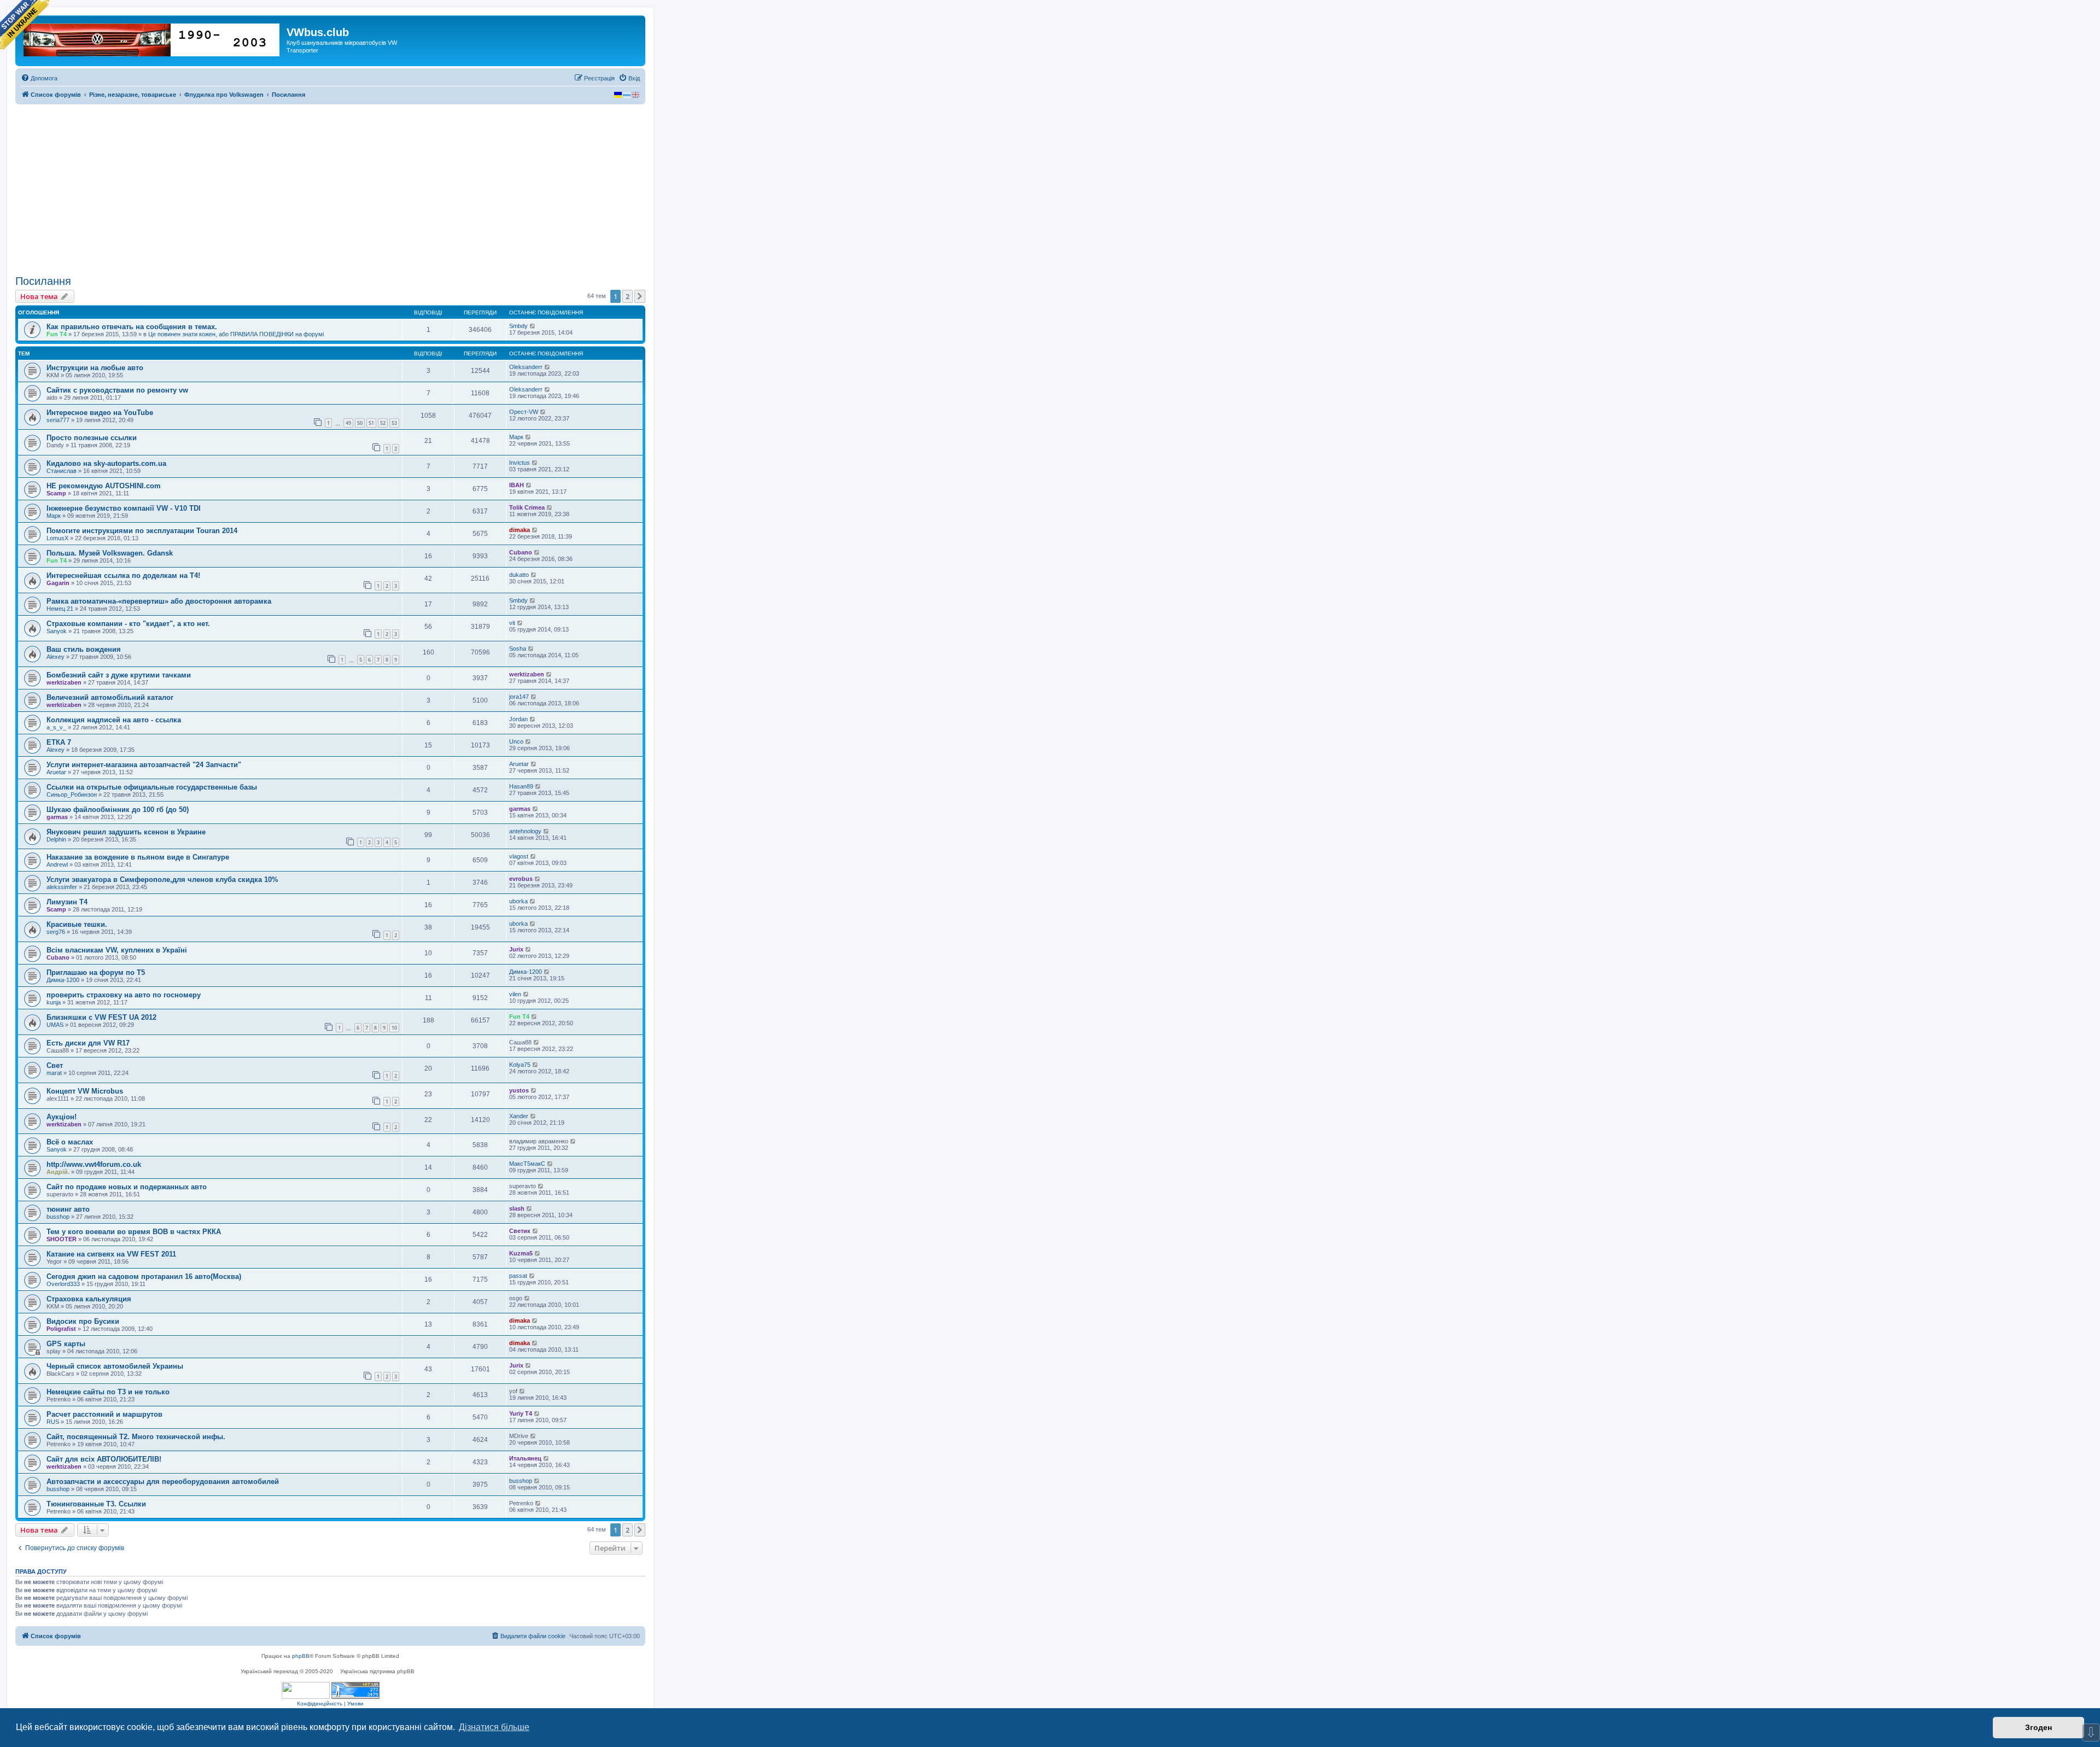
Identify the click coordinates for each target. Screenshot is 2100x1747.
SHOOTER (62, 1239)
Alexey (56, 657)
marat (54, 1073)
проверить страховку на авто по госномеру (124, 995)
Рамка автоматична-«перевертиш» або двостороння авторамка (159, 601)
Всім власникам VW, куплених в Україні (117, 950)
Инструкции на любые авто (95, 368)
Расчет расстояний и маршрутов (104, 1414)
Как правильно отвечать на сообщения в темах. (132, 327)
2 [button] (628, 296)
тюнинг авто (68, 1209)
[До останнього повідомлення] (533, 326)
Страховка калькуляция (89, 1299)
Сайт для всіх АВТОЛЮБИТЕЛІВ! (104, 1459)
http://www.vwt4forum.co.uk (94, 1164)
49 (348, 423)
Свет (55, 1065)
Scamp (56, 493)
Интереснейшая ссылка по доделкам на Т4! (123, 575)
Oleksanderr (526, 367)
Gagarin (58, 583)
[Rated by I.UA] (306, 1690)
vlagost (519, 856)
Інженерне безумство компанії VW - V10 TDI (124, 508)
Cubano (521, 552)
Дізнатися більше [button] (494, 1727)
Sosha (518, 648)
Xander (519, 1116)
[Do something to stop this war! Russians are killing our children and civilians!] (25, 25)
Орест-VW (524, 412)
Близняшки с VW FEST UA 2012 (101, 1017)
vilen (515, 994)
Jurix (516, 949)
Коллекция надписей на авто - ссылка (114, 720)
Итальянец (525, 1458)
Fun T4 (57, 334)
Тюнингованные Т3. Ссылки (96, 1504)
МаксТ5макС (527, 1164)
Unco (516, 741)
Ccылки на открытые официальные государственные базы (152, 787)
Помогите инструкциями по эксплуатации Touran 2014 (142, 531)
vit (512, 623)
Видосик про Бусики (83, 1321)
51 (371, 423)
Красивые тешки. (77, 924)
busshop (58, 1217)
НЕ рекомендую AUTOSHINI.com (104, 486)
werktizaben (64, 682)
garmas (57, 817)
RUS (53, 1422)
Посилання (43, 281)
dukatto (519, 575)
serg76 (56, 932)
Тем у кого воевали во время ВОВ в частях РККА (134, 1232)
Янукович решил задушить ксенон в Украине (126, 832)
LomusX (57, 538)
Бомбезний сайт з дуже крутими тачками (119, 675)
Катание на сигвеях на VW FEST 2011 (111, 1254)
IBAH (517, 485)
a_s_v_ (56, 727)
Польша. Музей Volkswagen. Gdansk (110, 553)
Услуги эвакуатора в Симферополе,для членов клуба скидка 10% (162, 880)
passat (518, 1276)
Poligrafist (61, 1329)
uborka (518, 901)
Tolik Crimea (527, 507)
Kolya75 (520, 1065)
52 (383, 423)
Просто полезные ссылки (92, 438)
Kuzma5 (521, 1253)
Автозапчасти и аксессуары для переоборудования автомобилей (163, 1482)
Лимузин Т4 (67, 902)
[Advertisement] (330, 190)
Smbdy (518, 326)
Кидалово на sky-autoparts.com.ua (106, 463)
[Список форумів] (152, 38)
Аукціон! (62, 1117)
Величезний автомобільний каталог (110, 697)
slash (517, 1208)
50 (360, 423)
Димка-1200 (63, 980)
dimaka (520, 530)
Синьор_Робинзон (72, 794)
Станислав (62, 471)
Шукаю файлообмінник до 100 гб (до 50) (118, 810)
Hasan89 (521, 786)
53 (394, 423)
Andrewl (57, 864)
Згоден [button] (2038, 1727)
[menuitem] (39, 78)
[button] (640, 296)
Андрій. (58, 1172)
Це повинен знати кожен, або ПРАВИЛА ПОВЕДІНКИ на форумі (236, 334)
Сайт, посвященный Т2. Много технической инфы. (136, 1437)
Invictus (520, 463)
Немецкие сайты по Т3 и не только (108, 1392)
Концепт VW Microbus (85, 1091)
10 (394, 1028)
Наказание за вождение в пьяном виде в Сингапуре (138, 857)
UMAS (55, 1025)
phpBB (301, 1656)
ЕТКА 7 (59, 742)
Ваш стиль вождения (84, 649)
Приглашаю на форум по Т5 (96, 972)
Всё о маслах (70, 1142)
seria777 (58, 420)
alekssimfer (62, 887)
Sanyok (57, 631)
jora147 (519, 697)
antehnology (525, 831)
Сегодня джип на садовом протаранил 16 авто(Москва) (144, 1276)
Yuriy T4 (521, 1413)
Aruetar (56, 772)
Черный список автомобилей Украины (115, 1366)
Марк (516, 437)
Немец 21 (60, 609)
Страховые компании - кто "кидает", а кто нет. (128, 624)
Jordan (518, 719)
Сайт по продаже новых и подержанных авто (127, 1187)
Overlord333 (63, 1284)
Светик (520, 1231)
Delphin (56, 839)
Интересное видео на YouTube (100, 413)
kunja (54, 1002)
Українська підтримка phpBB (377, 1671)
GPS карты (66, 1344)
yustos (519, 1090)
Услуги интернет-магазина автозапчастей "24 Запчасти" (144, 765)
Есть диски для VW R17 (88, 1043)
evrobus (521, 879)
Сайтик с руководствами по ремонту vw (117, 390)
